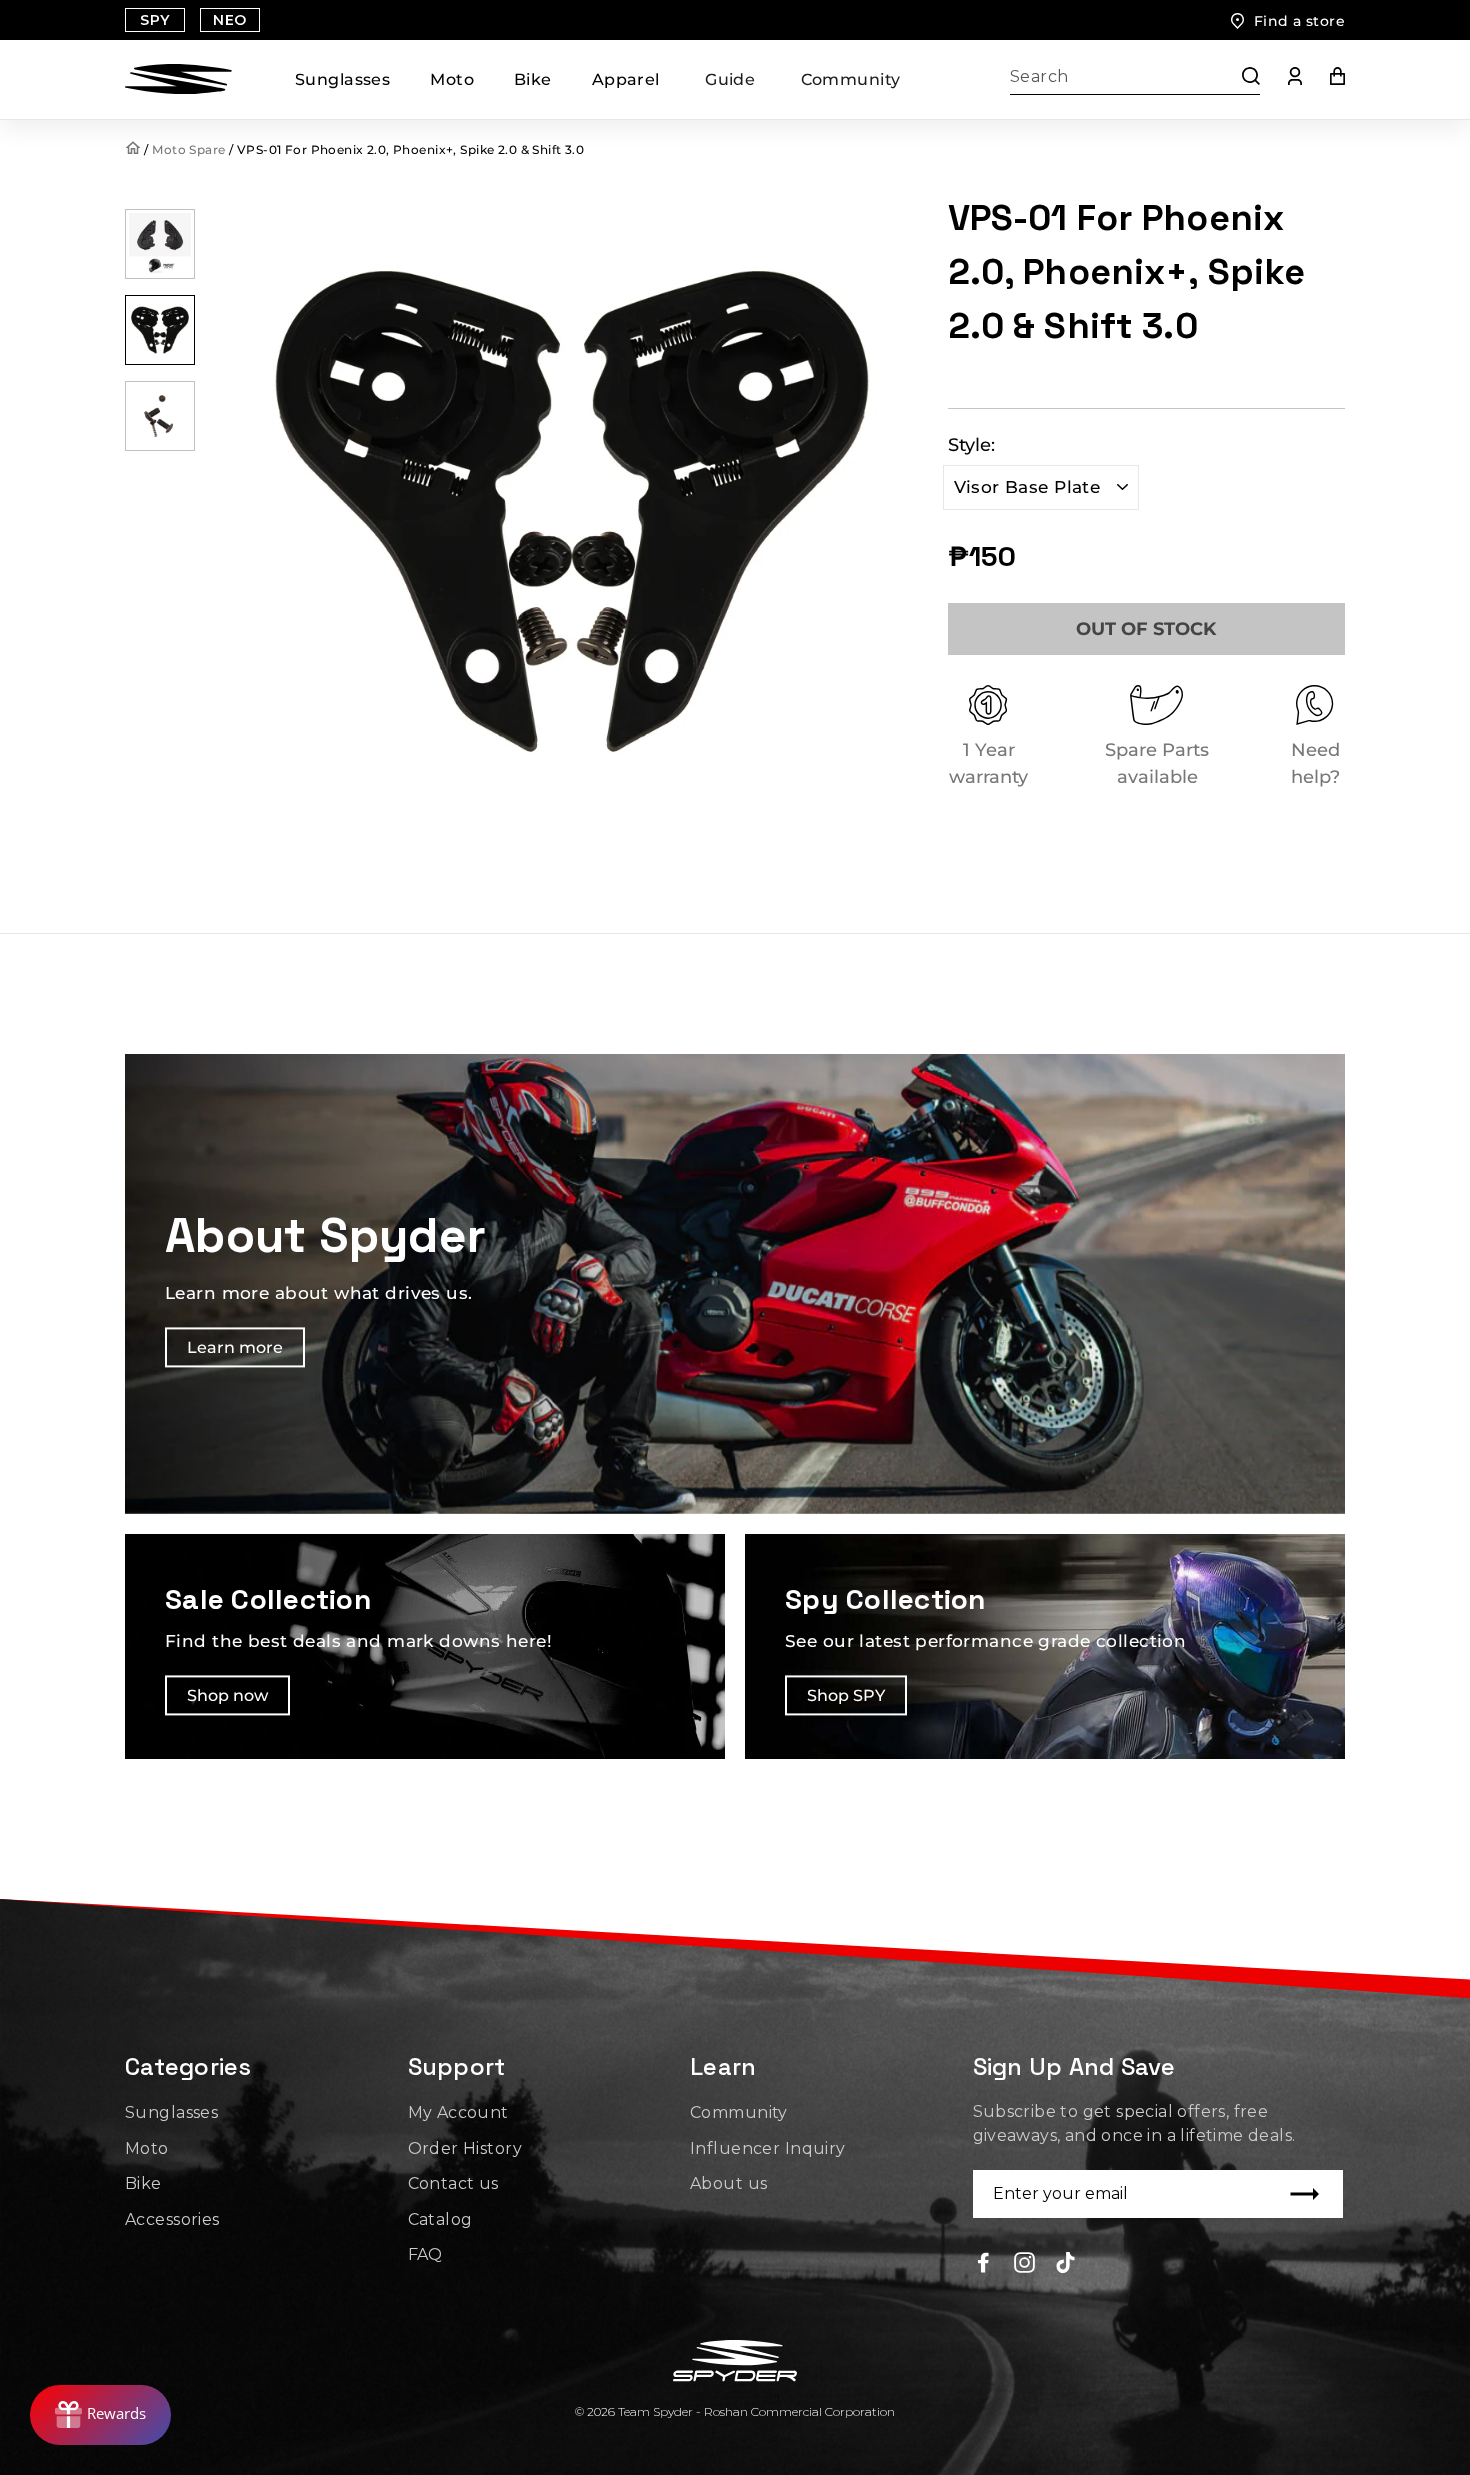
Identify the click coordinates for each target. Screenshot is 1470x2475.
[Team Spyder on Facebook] (983, 2261)
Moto (452, 79)
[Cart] (1323, 80)
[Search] (1241, 79)
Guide (730, 79)
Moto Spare (188, 149)
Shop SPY (846, 1695)
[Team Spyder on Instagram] (1024, 2261)
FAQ (425, 2254)
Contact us (453, 2183)
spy (154, 20)
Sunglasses (342, 79)
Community (851, 79)
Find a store (1299, 21)
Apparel (626, 79)
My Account (458, 2112)
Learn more (235, 1348)
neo (229, 20)
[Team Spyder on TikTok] (1065, 2261)
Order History (465, 2148)
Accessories (172, 2219)
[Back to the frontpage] (134, 149)
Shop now (227, 1695)
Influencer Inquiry (768, 2148)
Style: (971, 445)
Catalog (440, 2219)
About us (728, 2183)
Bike (533, 79)
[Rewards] (100, 2415)
